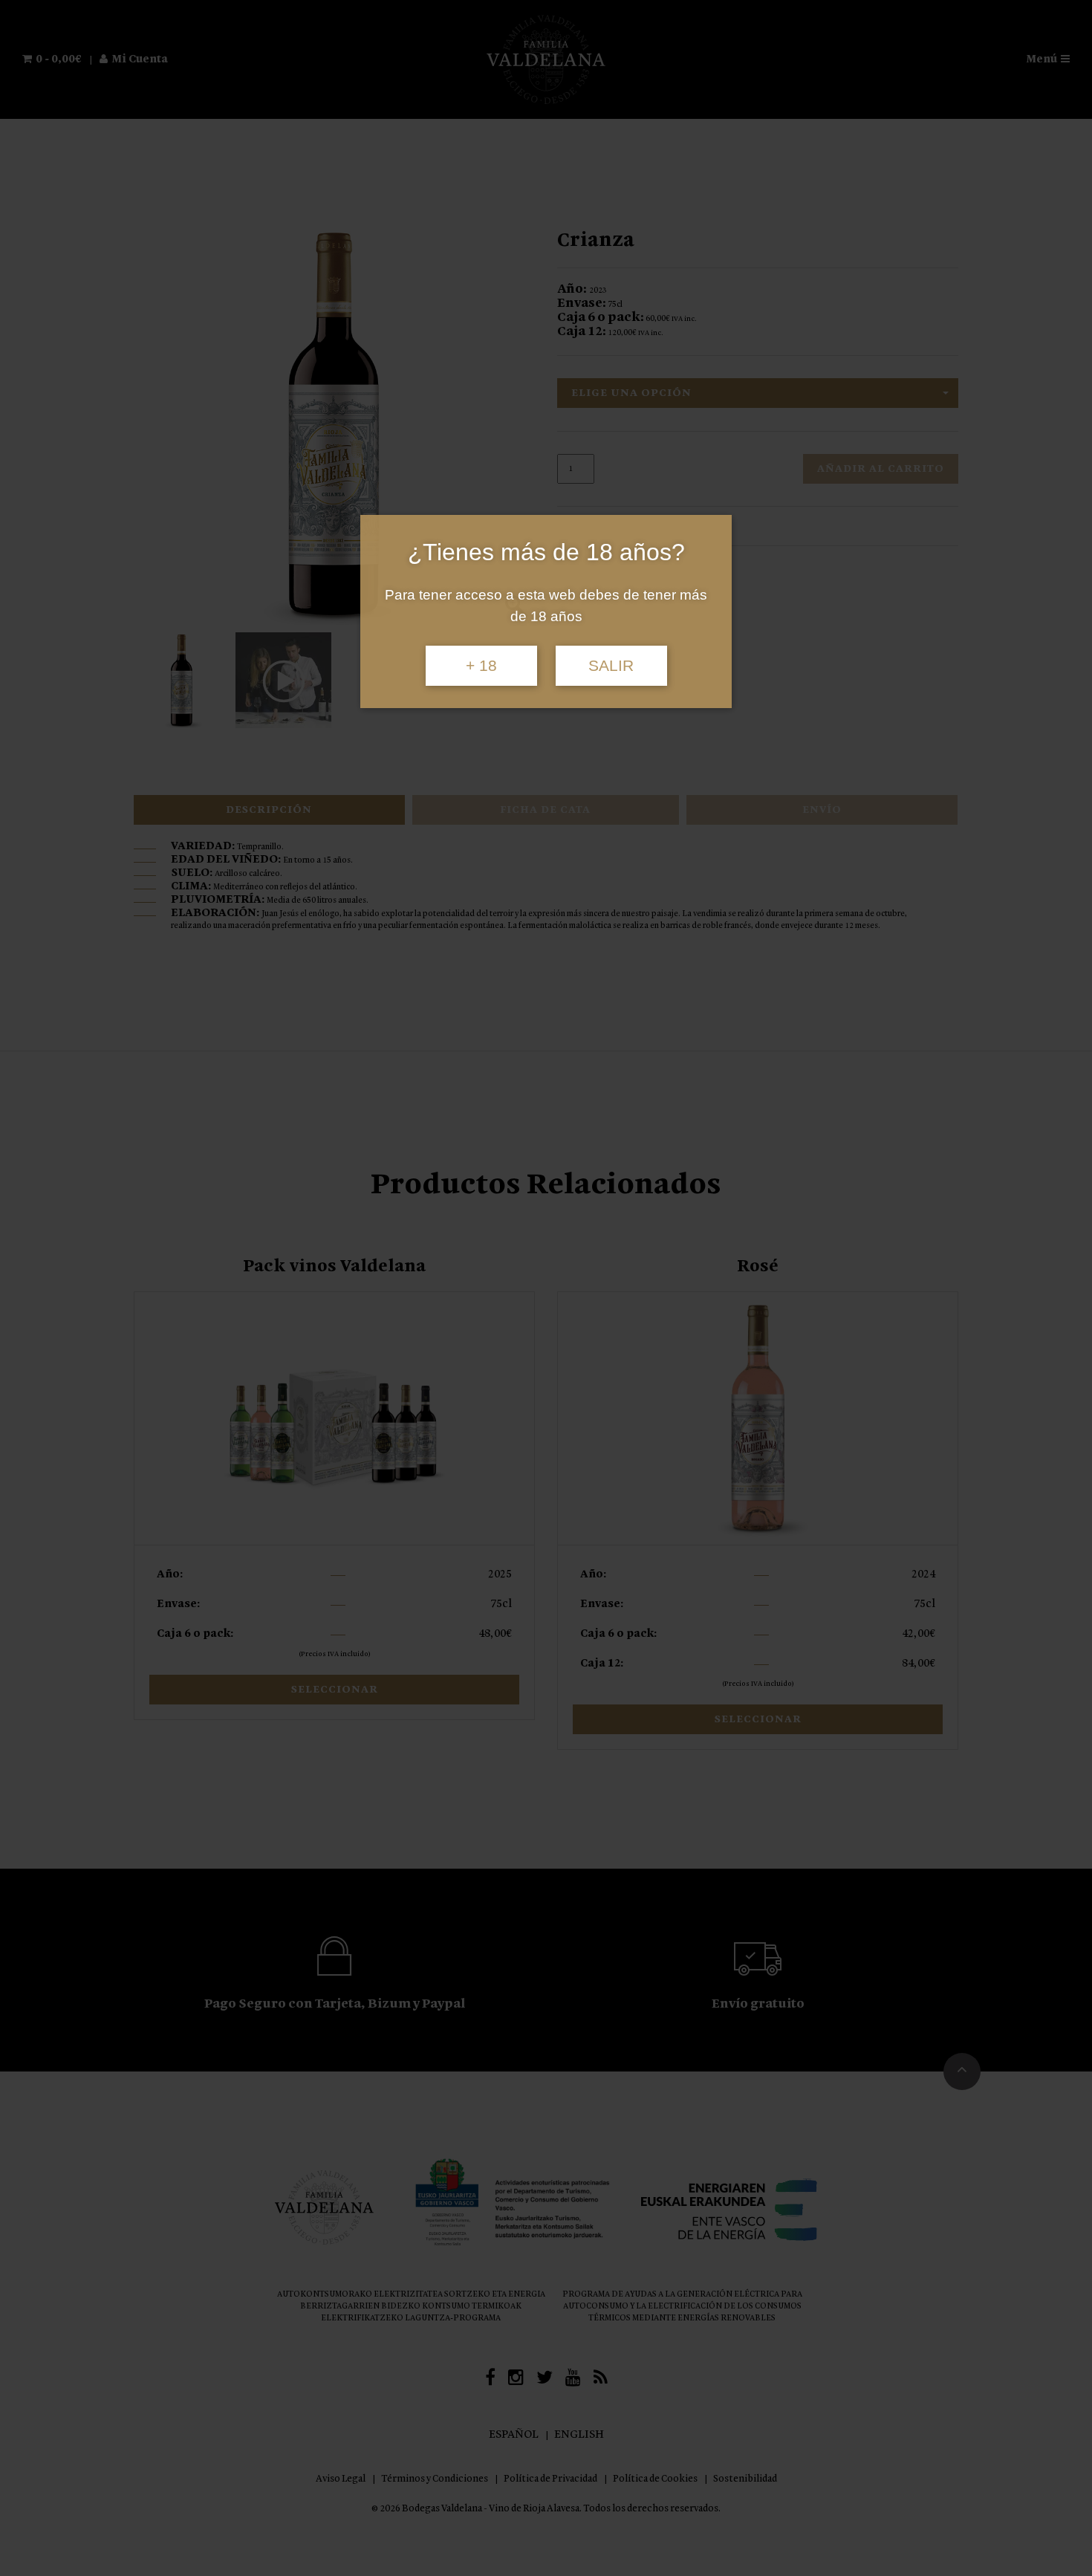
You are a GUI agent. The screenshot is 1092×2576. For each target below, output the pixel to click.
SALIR (611, 666)
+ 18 (481, 666)
